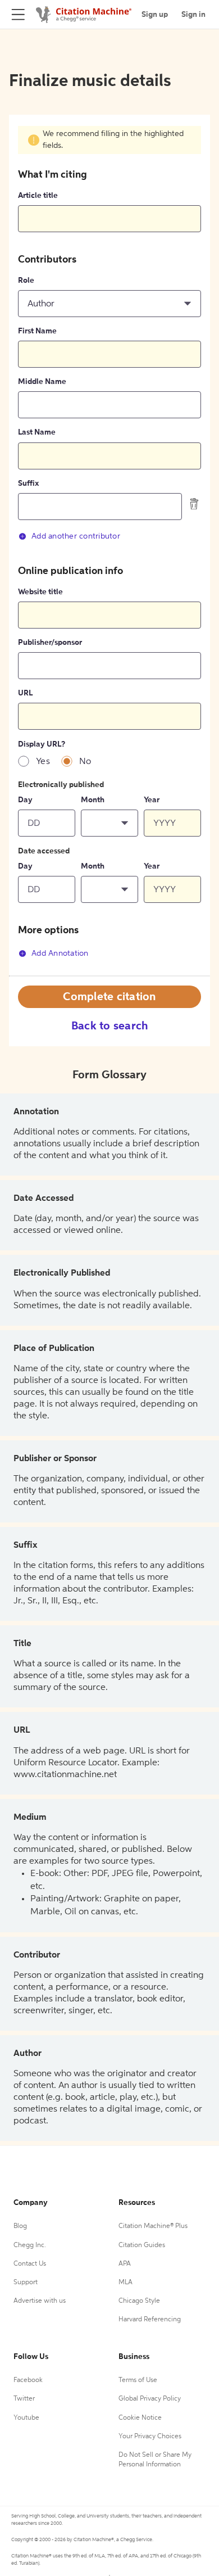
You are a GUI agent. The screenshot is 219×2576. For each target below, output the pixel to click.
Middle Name (42, 382)
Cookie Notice (140, 2418)
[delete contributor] (194, 504)
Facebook (28, 2380)
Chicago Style (139, 2301)
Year (152, 800)
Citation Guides (142, 2245)
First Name (37, 331)
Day (25, 800)
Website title (40, 592)
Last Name (37, 432)
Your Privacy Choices (150, 2437)
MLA (126, 2283)
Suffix (28, 483)
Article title (38, 196)
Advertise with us (40, 2301)
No (85, 762)
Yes (43, 762)
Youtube (26, 2418)
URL (25, 693)
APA (125, 2264)
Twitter (24, 2399)
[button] (109, 304)
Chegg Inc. (30, 2245)
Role (26, 281)
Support (26, 2283)
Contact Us (30, 2264)
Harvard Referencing (150, 2320)
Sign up (155, 15)
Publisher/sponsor (50, 643)
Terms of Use (138, 2380)
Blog (20, 2226)
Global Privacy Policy (150, 2399)
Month (93, 800)
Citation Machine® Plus (153, 2226)
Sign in (193, 15)
